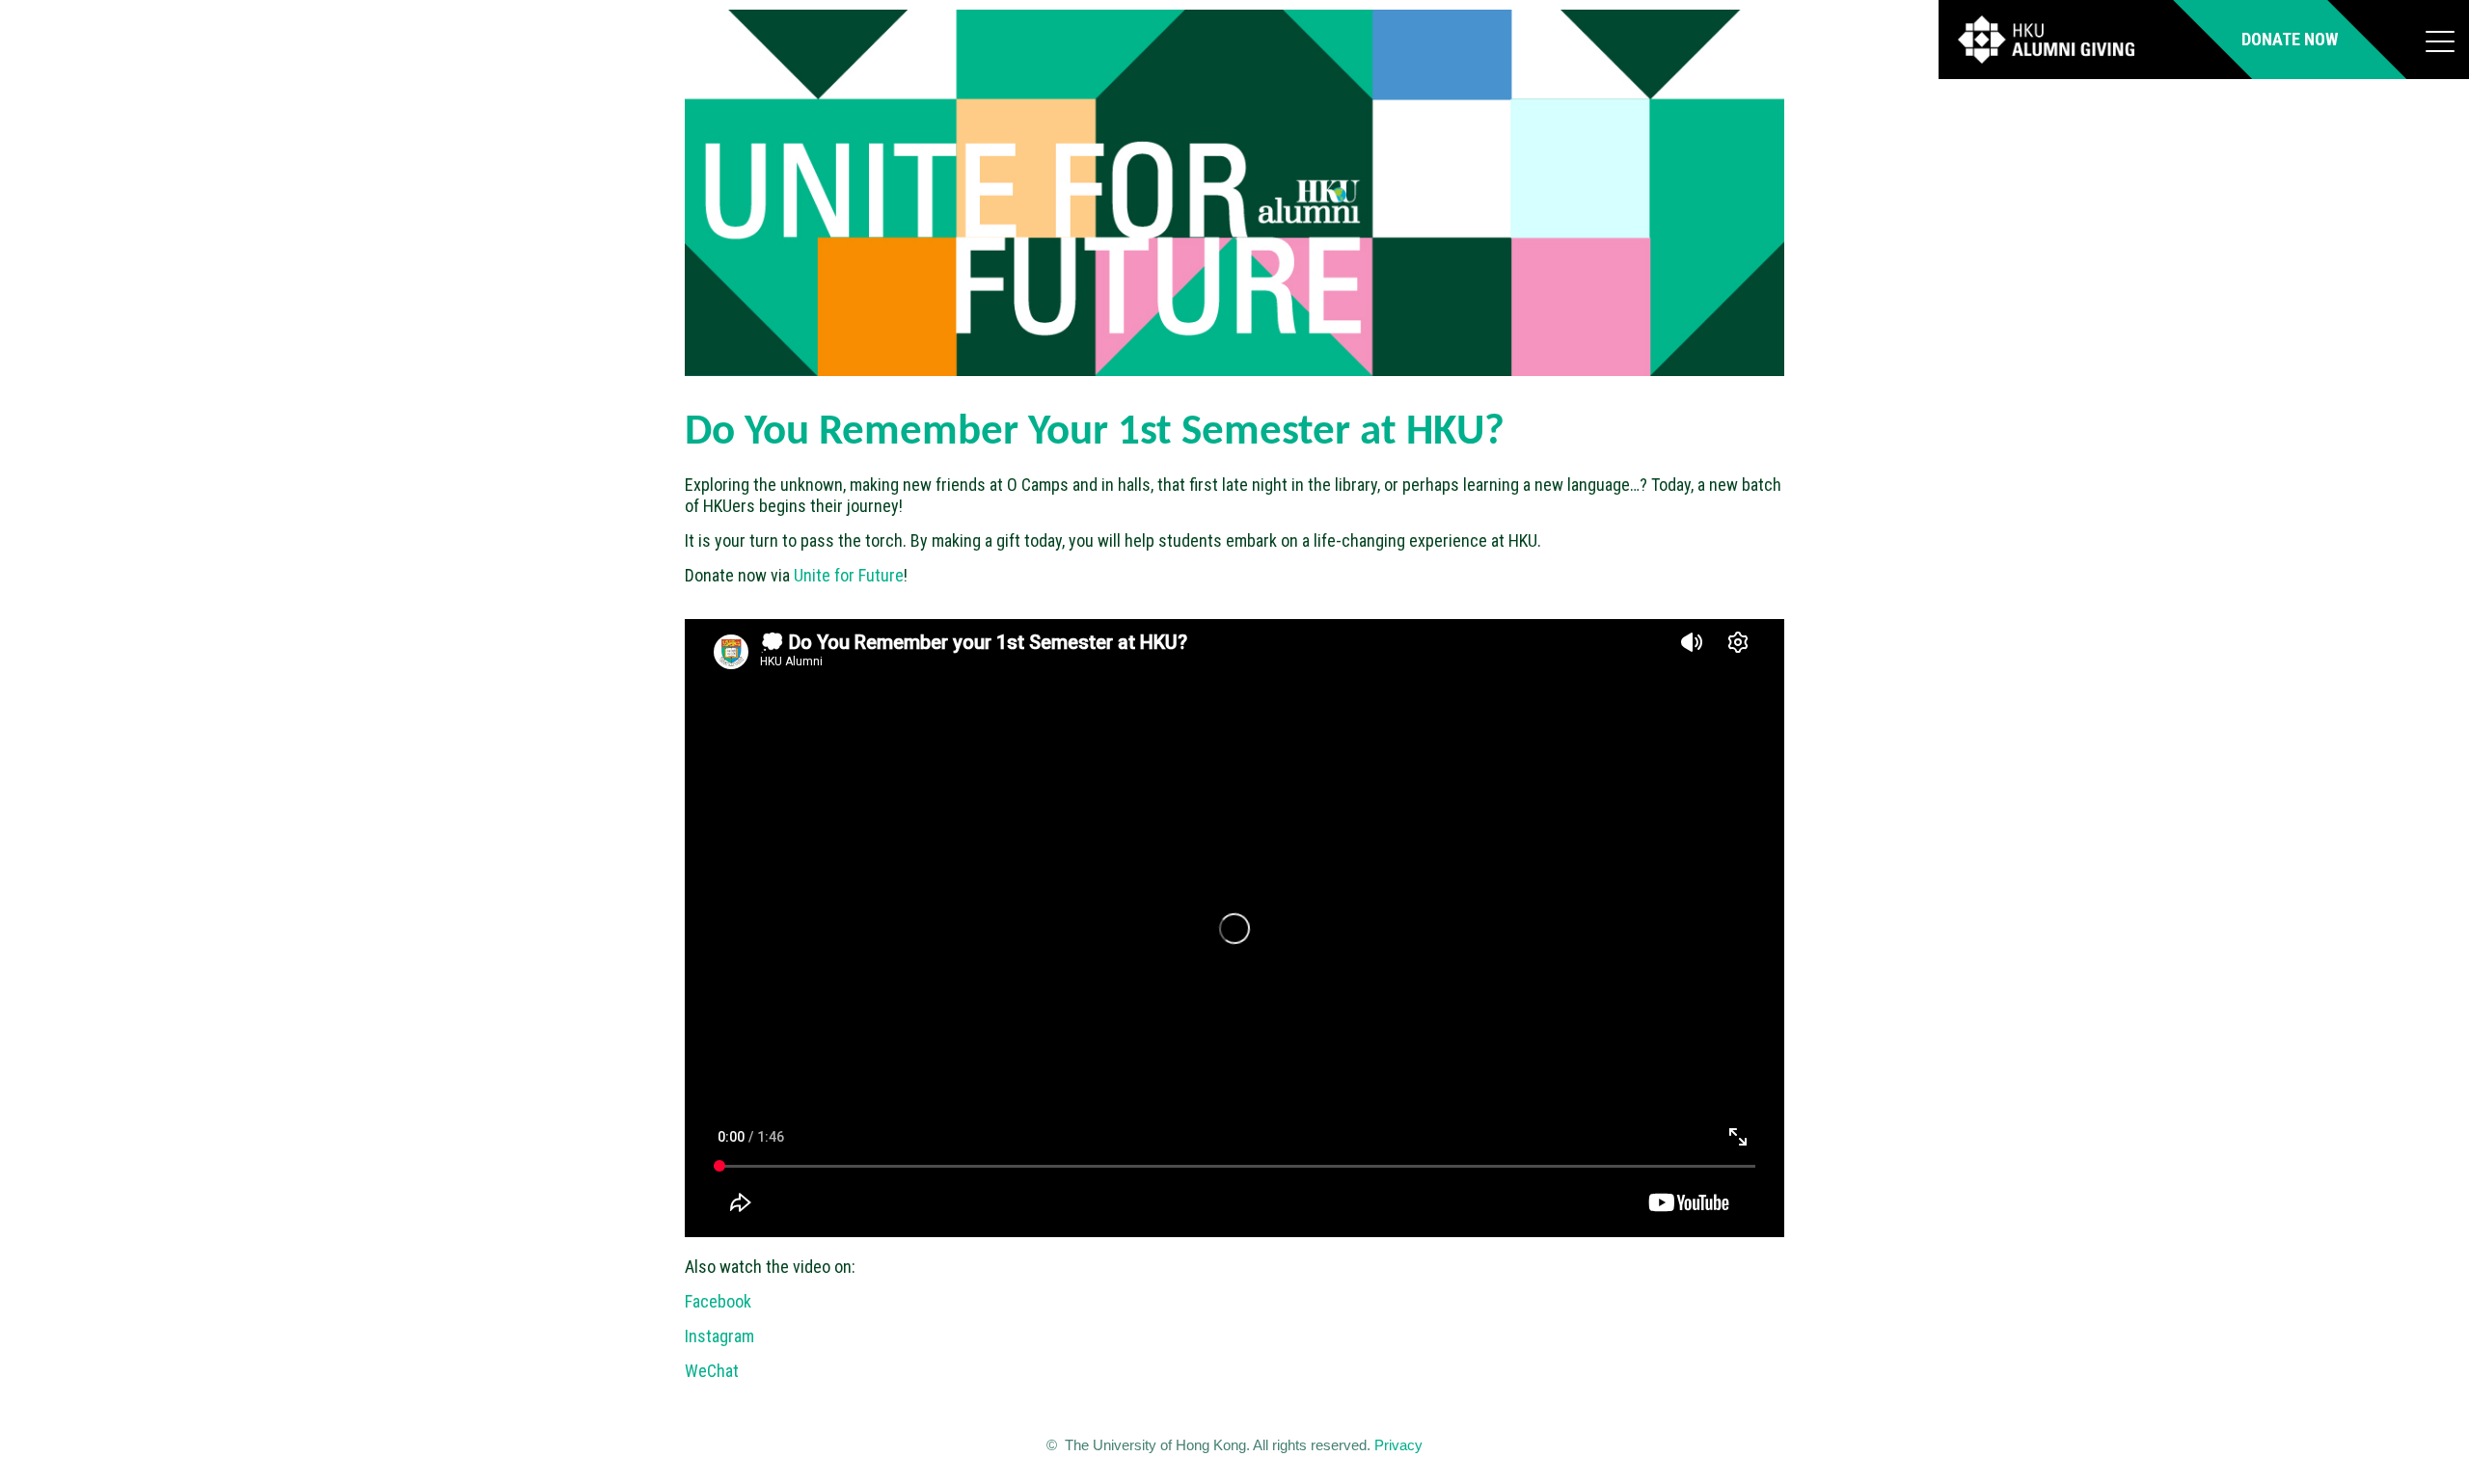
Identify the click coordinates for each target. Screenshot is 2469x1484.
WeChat (712, 1371)
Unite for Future (849, 575)
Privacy (1398, 1445)
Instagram (719, 1336)
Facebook (718, 1301)
